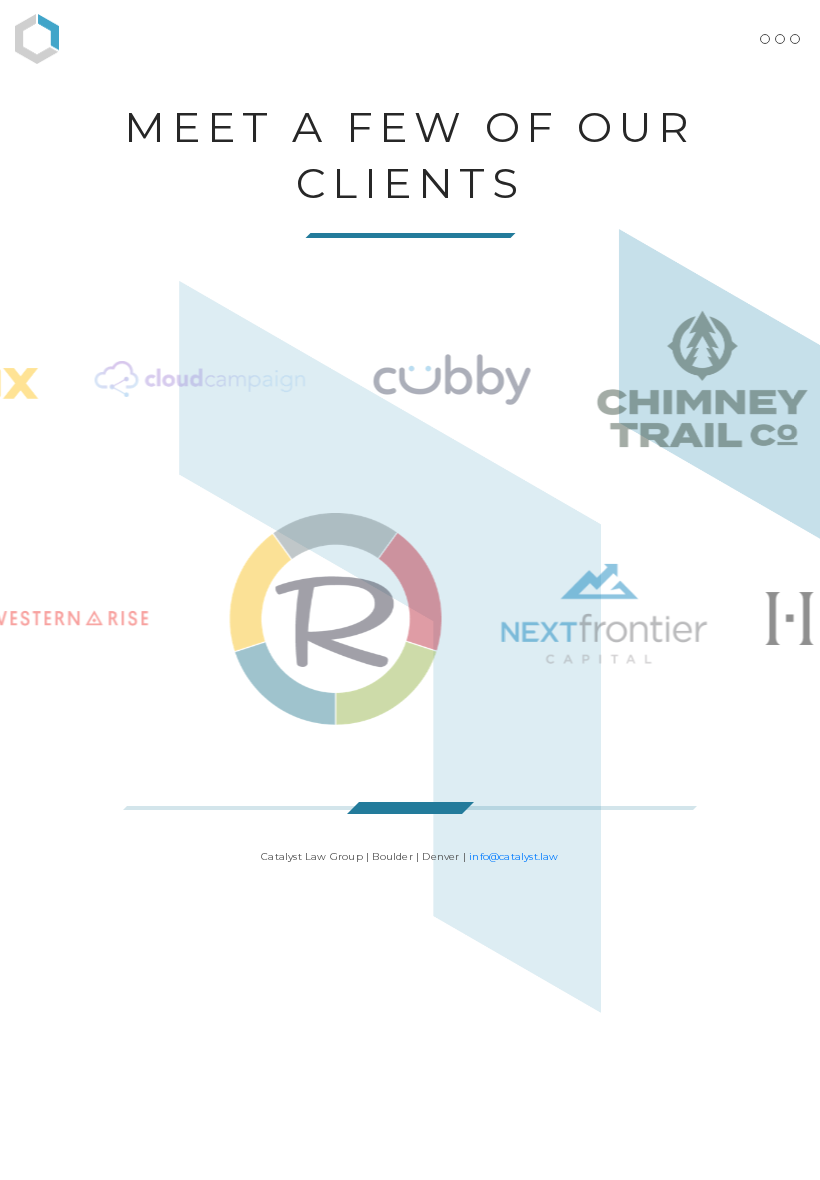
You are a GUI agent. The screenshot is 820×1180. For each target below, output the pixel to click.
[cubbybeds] (437, 379)
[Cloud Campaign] (186, 379)
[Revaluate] (350, 619)
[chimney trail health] (688, 379)
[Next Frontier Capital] (618, 619)
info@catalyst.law (513, 856)
